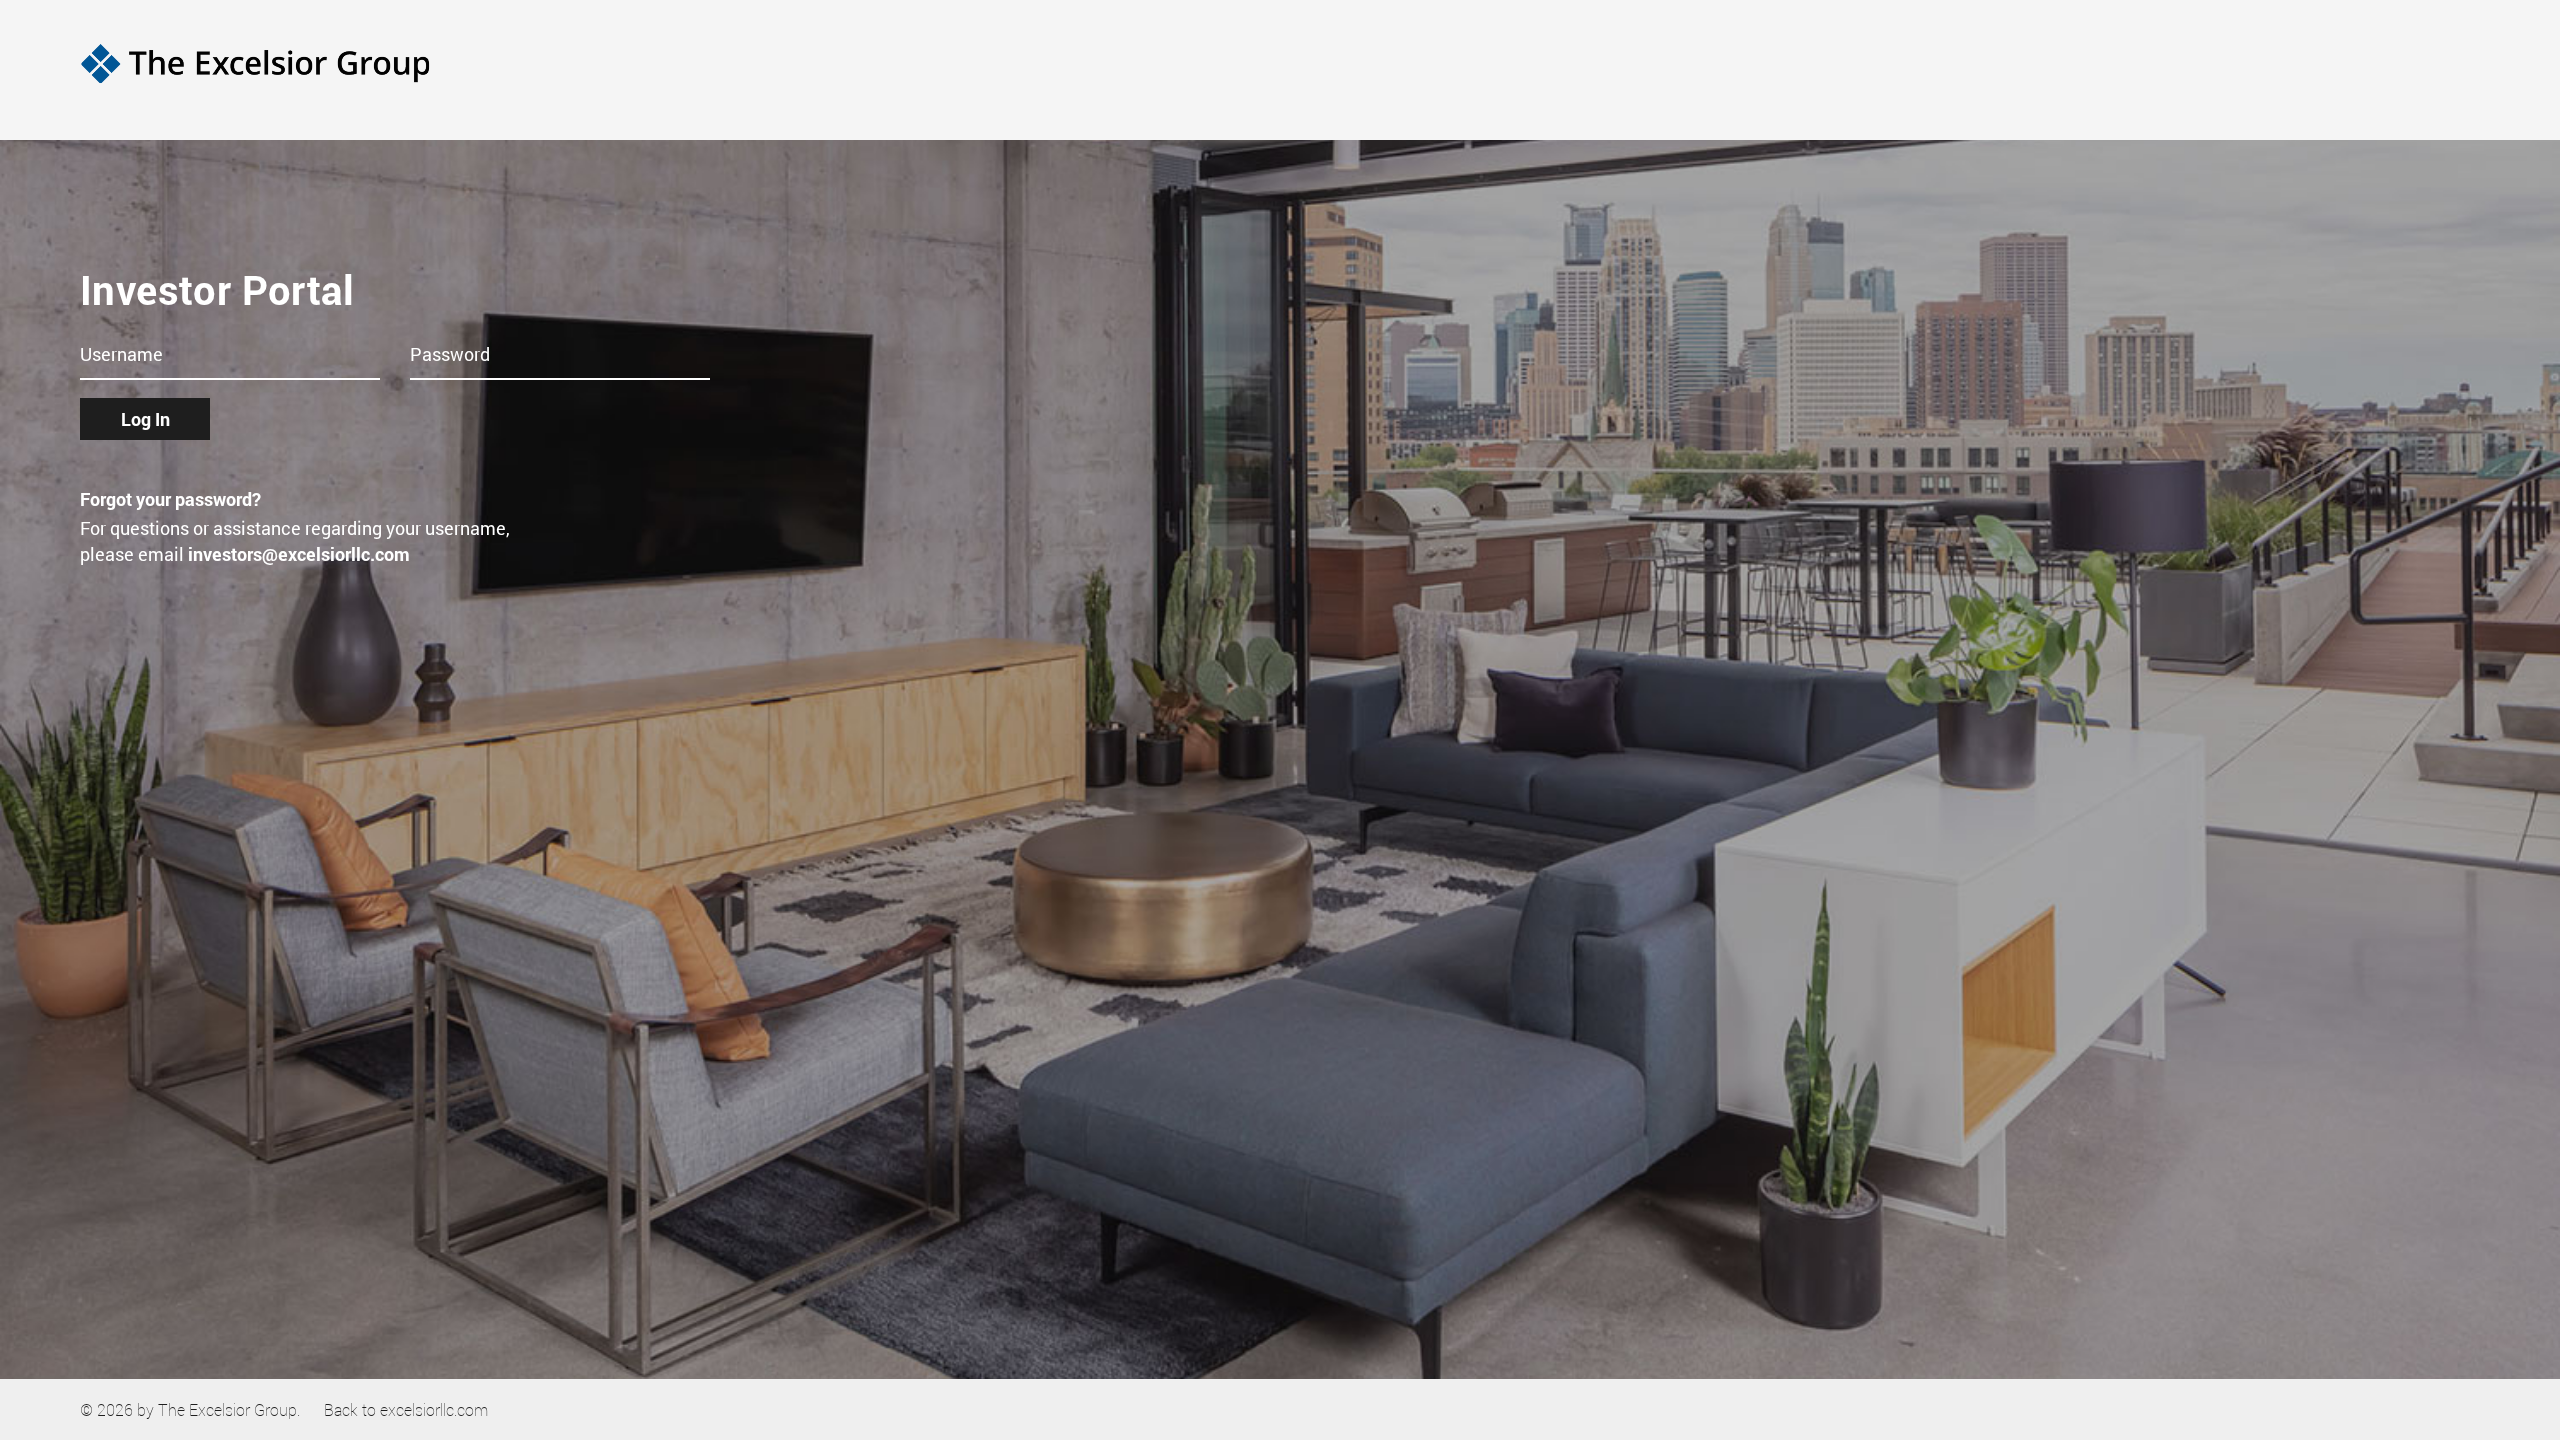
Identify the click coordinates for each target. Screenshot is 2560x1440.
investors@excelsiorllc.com (299, 554)
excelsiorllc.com (434, 1409)
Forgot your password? (170, 499)
